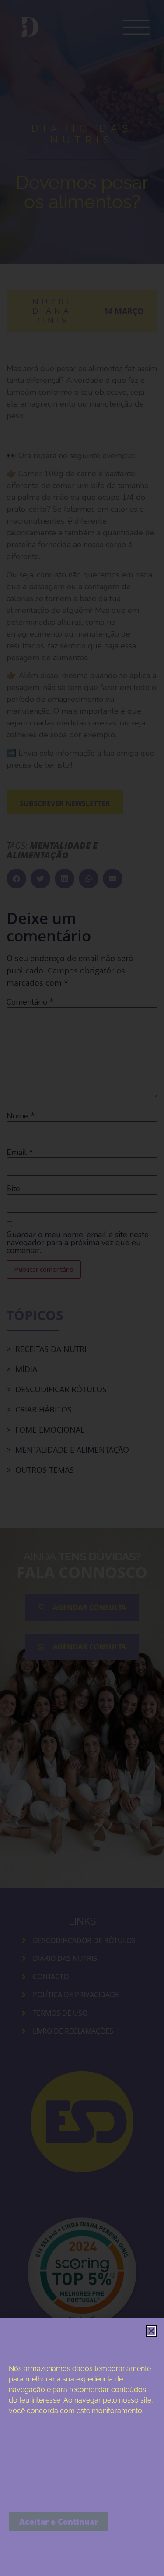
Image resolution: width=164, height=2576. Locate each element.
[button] (151, 2331)
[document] (82, 1288)
